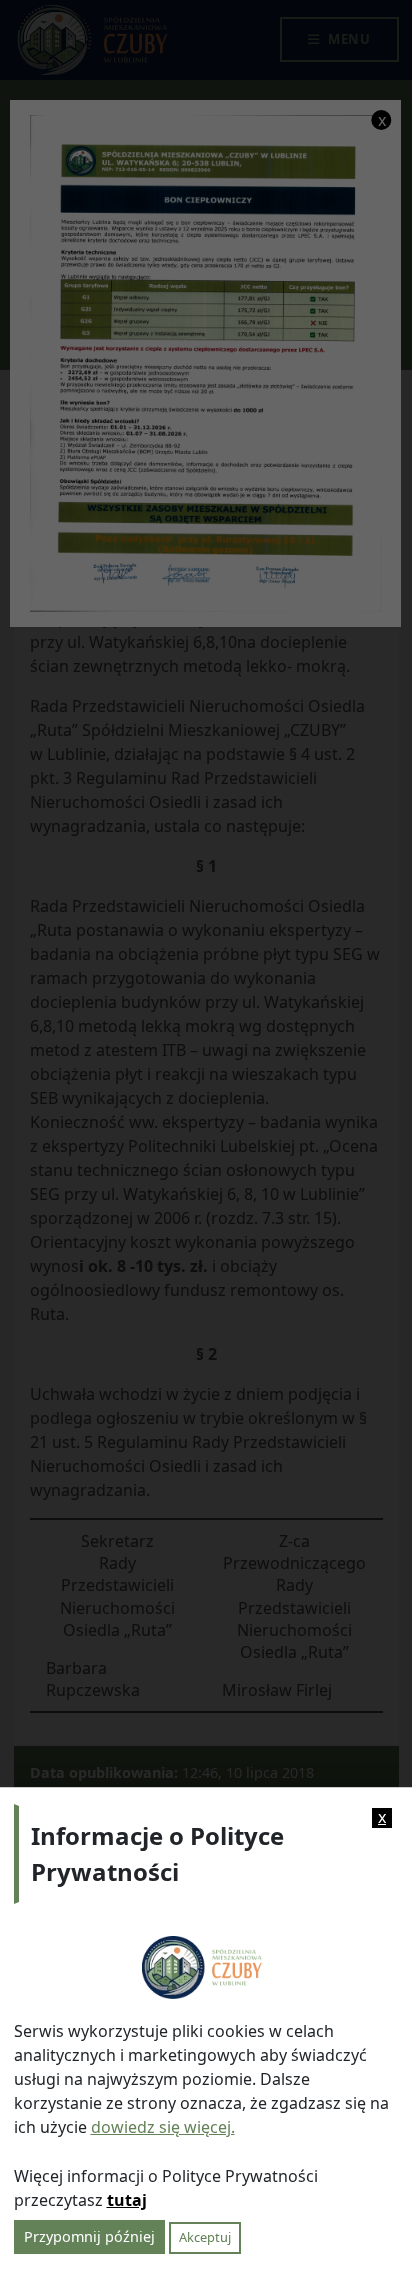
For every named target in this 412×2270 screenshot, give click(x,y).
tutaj (127, 2200)
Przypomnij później (89, 2236)
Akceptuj (205, 2237)
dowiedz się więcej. (163, 2127)
